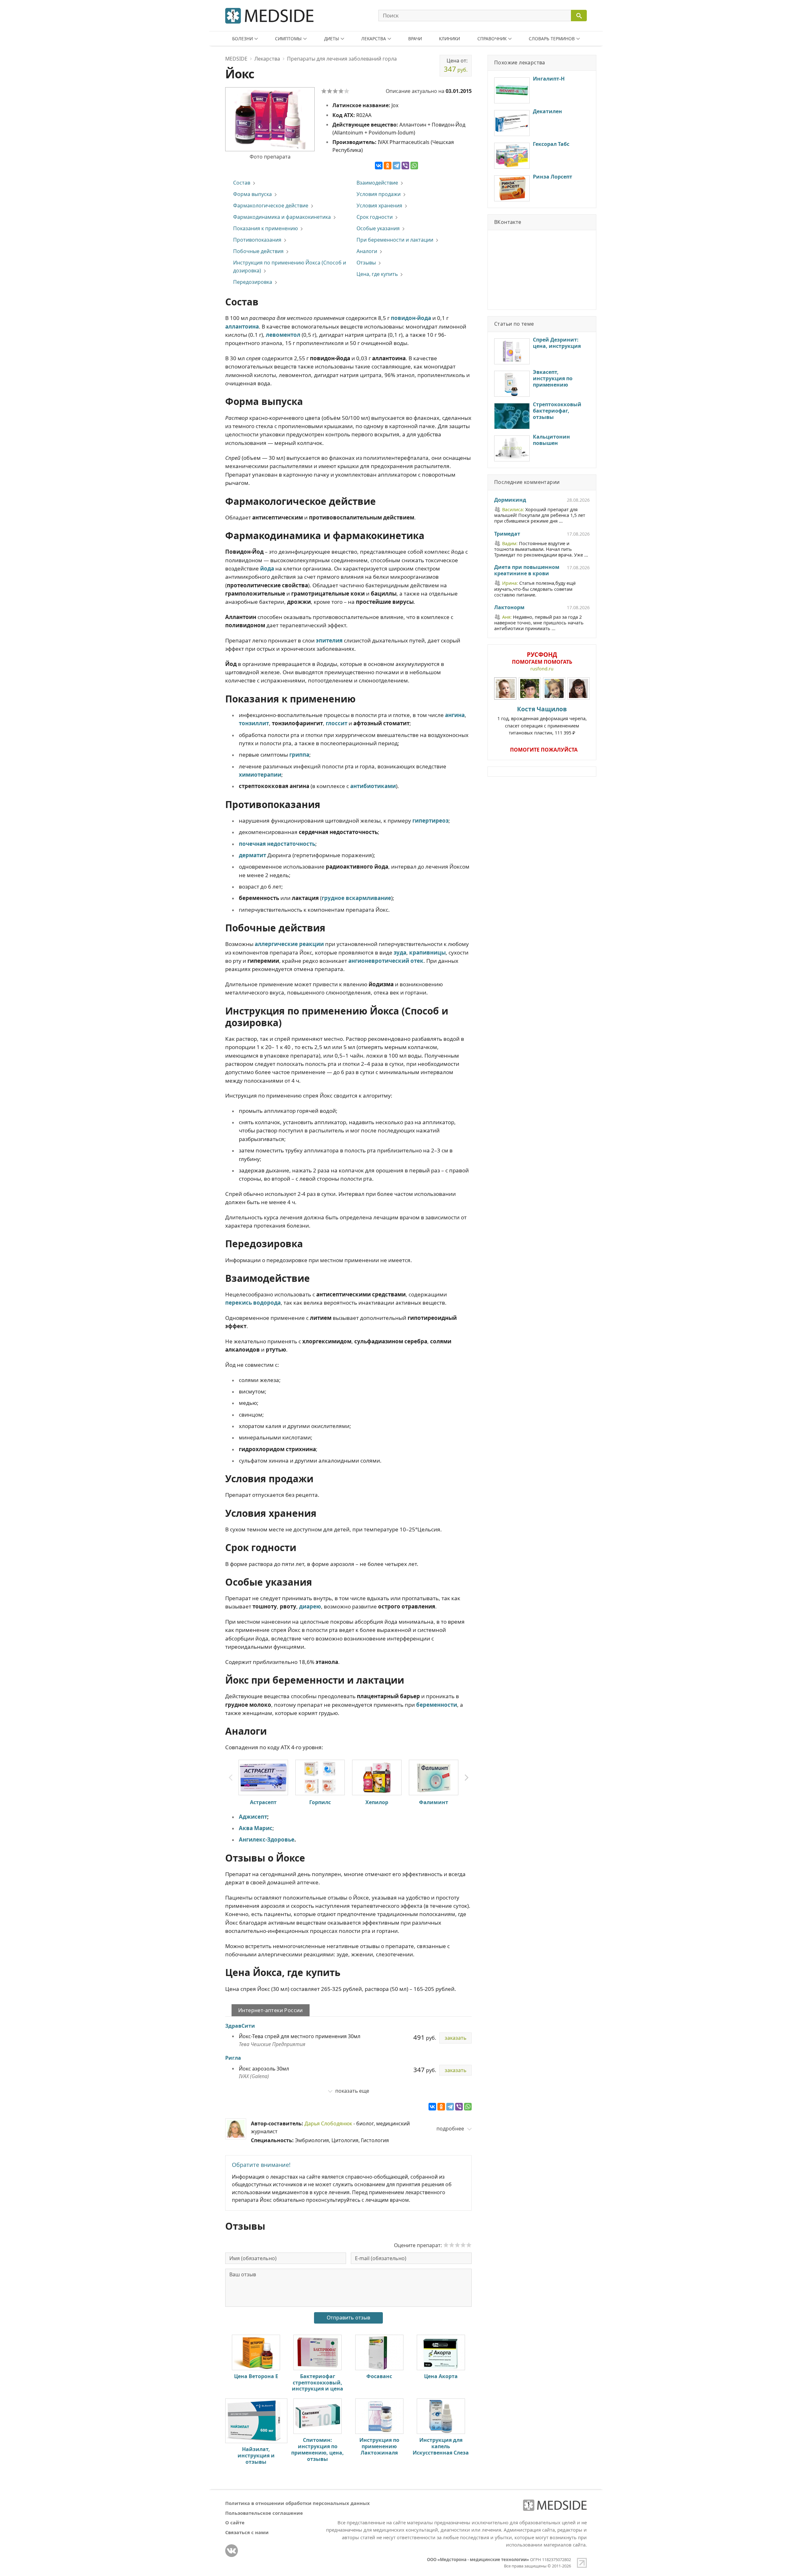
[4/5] (341, 91)
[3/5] (335, 91)
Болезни (242, 39)
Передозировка (253, 282)
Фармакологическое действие (271, 205)
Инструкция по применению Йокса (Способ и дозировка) (290, 267)
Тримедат (507, 534)
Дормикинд (510, 500)
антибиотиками (373, 786)
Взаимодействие (377, 183)
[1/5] (324, 91)
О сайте (235, 2522)
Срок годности (375, 217)
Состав (242, 183)
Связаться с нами (247, 2532)
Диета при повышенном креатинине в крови (527, 571)
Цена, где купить (377, 274)
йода (267, 568)
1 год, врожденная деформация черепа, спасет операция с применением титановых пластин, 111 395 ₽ (542, 720)
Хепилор (377, 1802)
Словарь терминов (552, 39)
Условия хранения (379, 205)
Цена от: (456, 65)
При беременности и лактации (395, 240)
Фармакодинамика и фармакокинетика (282, 217)
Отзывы (366, 263)
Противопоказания (257, 240)
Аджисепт (253, 1817)
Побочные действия (258, 251)
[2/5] (330, 91)
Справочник (492, 39)
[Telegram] (396, 166)
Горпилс (320, 1802)
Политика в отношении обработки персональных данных (298, 2503)
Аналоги (367, 251)
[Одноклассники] (388, 166)
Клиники (449, 39)
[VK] (232, 2551)
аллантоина (242, 326)
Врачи (415, 39)
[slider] (457, 2245)
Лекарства (374, 39)
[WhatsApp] (414, 166)
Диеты (332, 39)
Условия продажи (379, 194)
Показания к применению (265, 228)
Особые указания (378, 228)
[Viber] (405, 166)
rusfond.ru (542, 669)
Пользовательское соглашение (264, 2513)
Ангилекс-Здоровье (267, 1839)
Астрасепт (263, 1802)
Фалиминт (434, 1802)
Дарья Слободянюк (328, 2123)
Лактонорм (509, 608)
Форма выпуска (252, 194)
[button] (467, 1778)
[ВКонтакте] (379, 166)
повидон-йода (411, 318)
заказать (455, 2038)
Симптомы (288, 39)
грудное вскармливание (356, 898)
